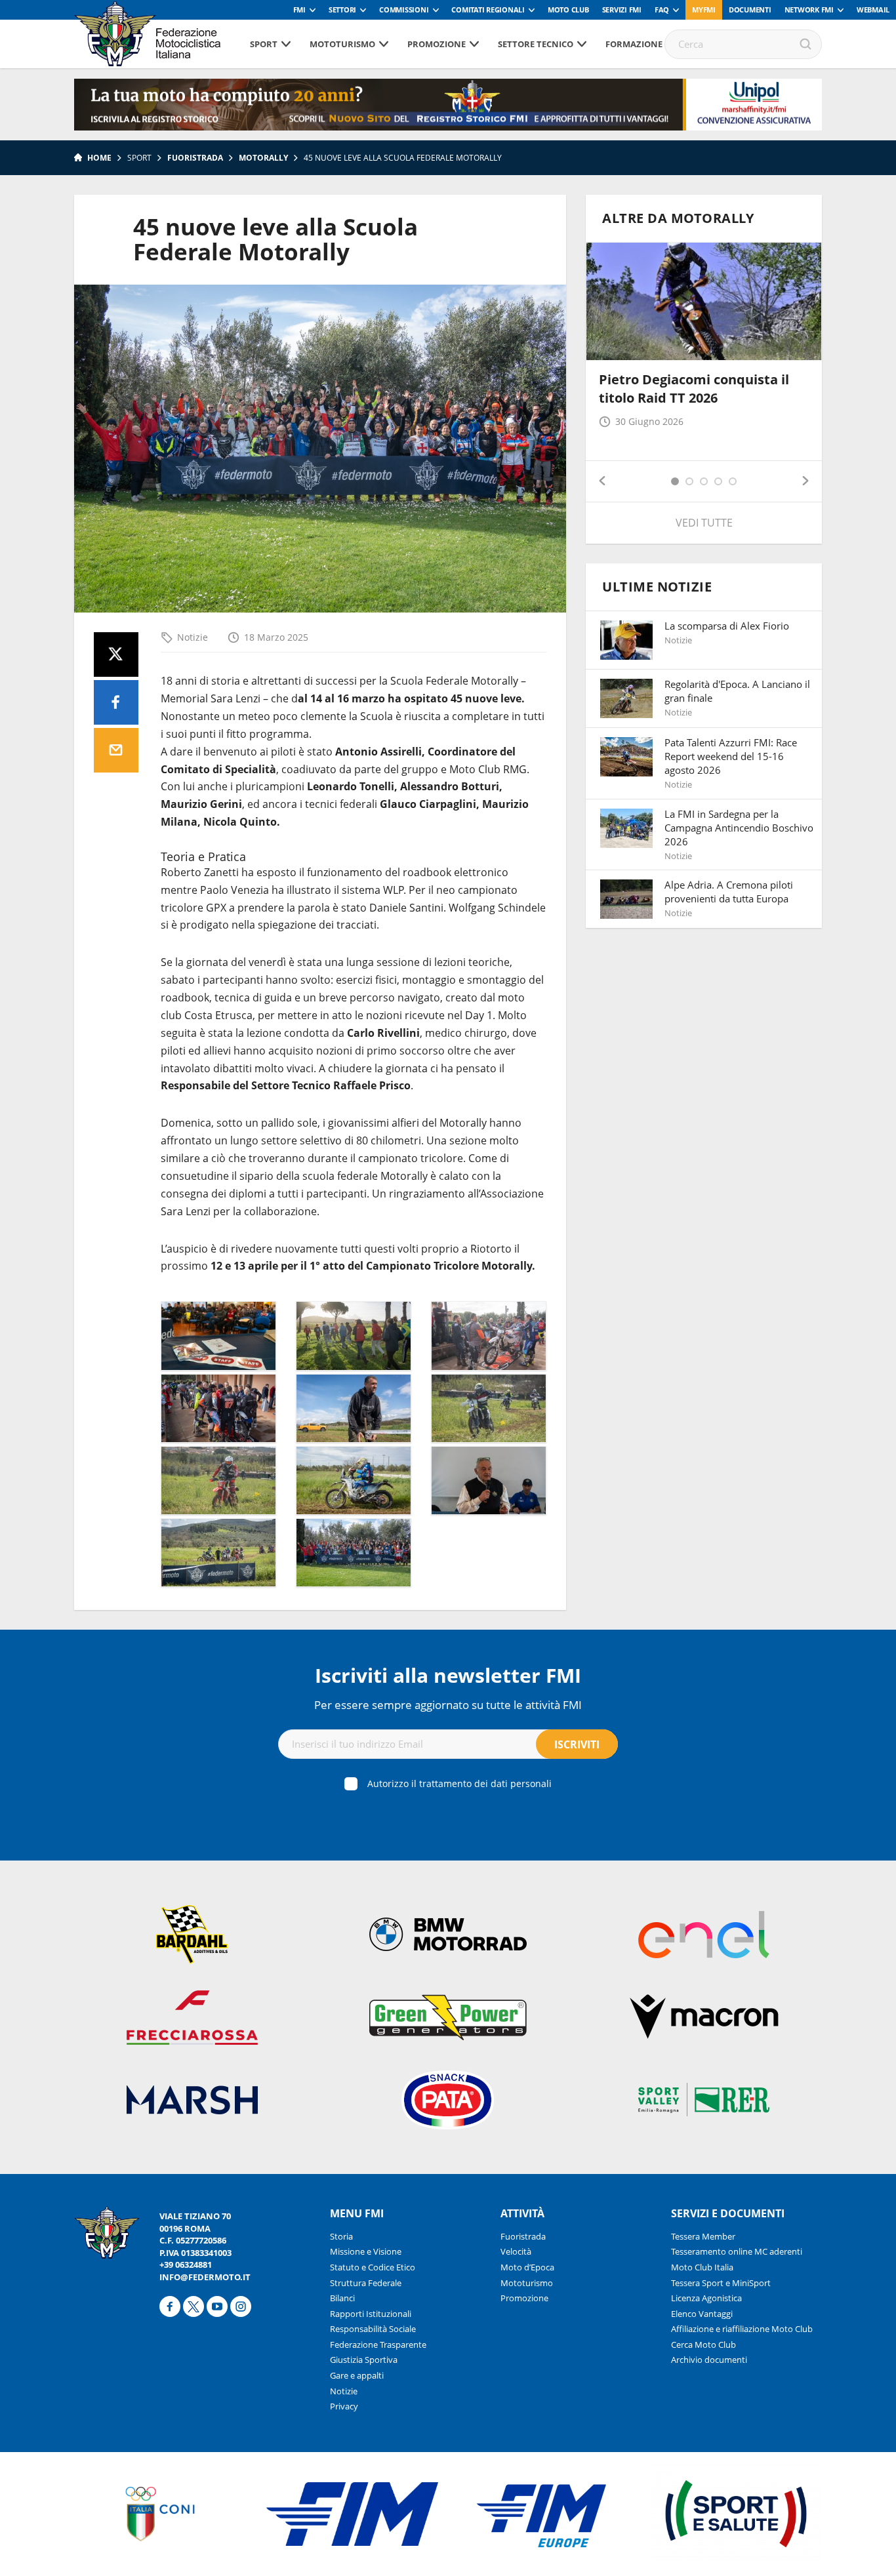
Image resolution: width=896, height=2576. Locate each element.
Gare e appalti (357, 2375)
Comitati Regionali (488, 10)
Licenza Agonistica (706, 2298)
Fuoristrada (195, 158)
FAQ (662, 10)
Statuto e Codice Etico (373, 2267)
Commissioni (404, 10)
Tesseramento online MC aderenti (737, 2251)
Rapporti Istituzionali (371, 2314)
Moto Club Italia (702, 2267)
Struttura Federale (366, 2283)
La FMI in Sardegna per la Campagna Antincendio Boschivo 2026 (739, 828)
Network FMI (809, 10)
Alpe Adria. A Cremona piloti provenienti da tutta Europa (729, 892)
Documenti (750, 10)
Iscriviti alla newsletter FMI (448, 1675)
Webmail (873, 10)
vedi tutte (704, 523)
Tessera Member (703, 2236)
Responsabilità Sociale (373, 2329)
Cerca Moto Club (703, 2345)
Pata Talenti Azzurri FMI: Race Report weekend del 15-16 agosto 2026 (731, 756)
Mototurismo (342, 44)
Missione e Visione (366, 2251)
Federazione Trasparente (378, 2345)
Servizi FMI (622, 10)
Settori (342, 10)
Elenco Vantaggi (702, 2314)
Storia (341, 2236)
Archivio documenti (709, 2360)
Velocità (516, 2251)
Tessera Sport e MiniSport (721, 2283)
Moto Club (568, 10)
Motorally (263, 158)
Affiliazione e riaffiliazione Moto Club (742, 2329)
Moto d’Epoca (527, 2267)
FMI (299, 10)
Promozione (437, 44)
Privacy (344, 2406)
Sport (264, 44)
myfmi (704, 10)
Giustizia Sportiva (364, 2360)
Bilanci (342, 2298)
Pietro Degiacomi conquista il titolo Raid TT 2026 (694, 389)
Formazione (634, 44)
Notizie (193, 637)
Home (99, 158)
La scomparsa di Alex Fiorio (727, 626)
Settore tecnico (536, 44)
